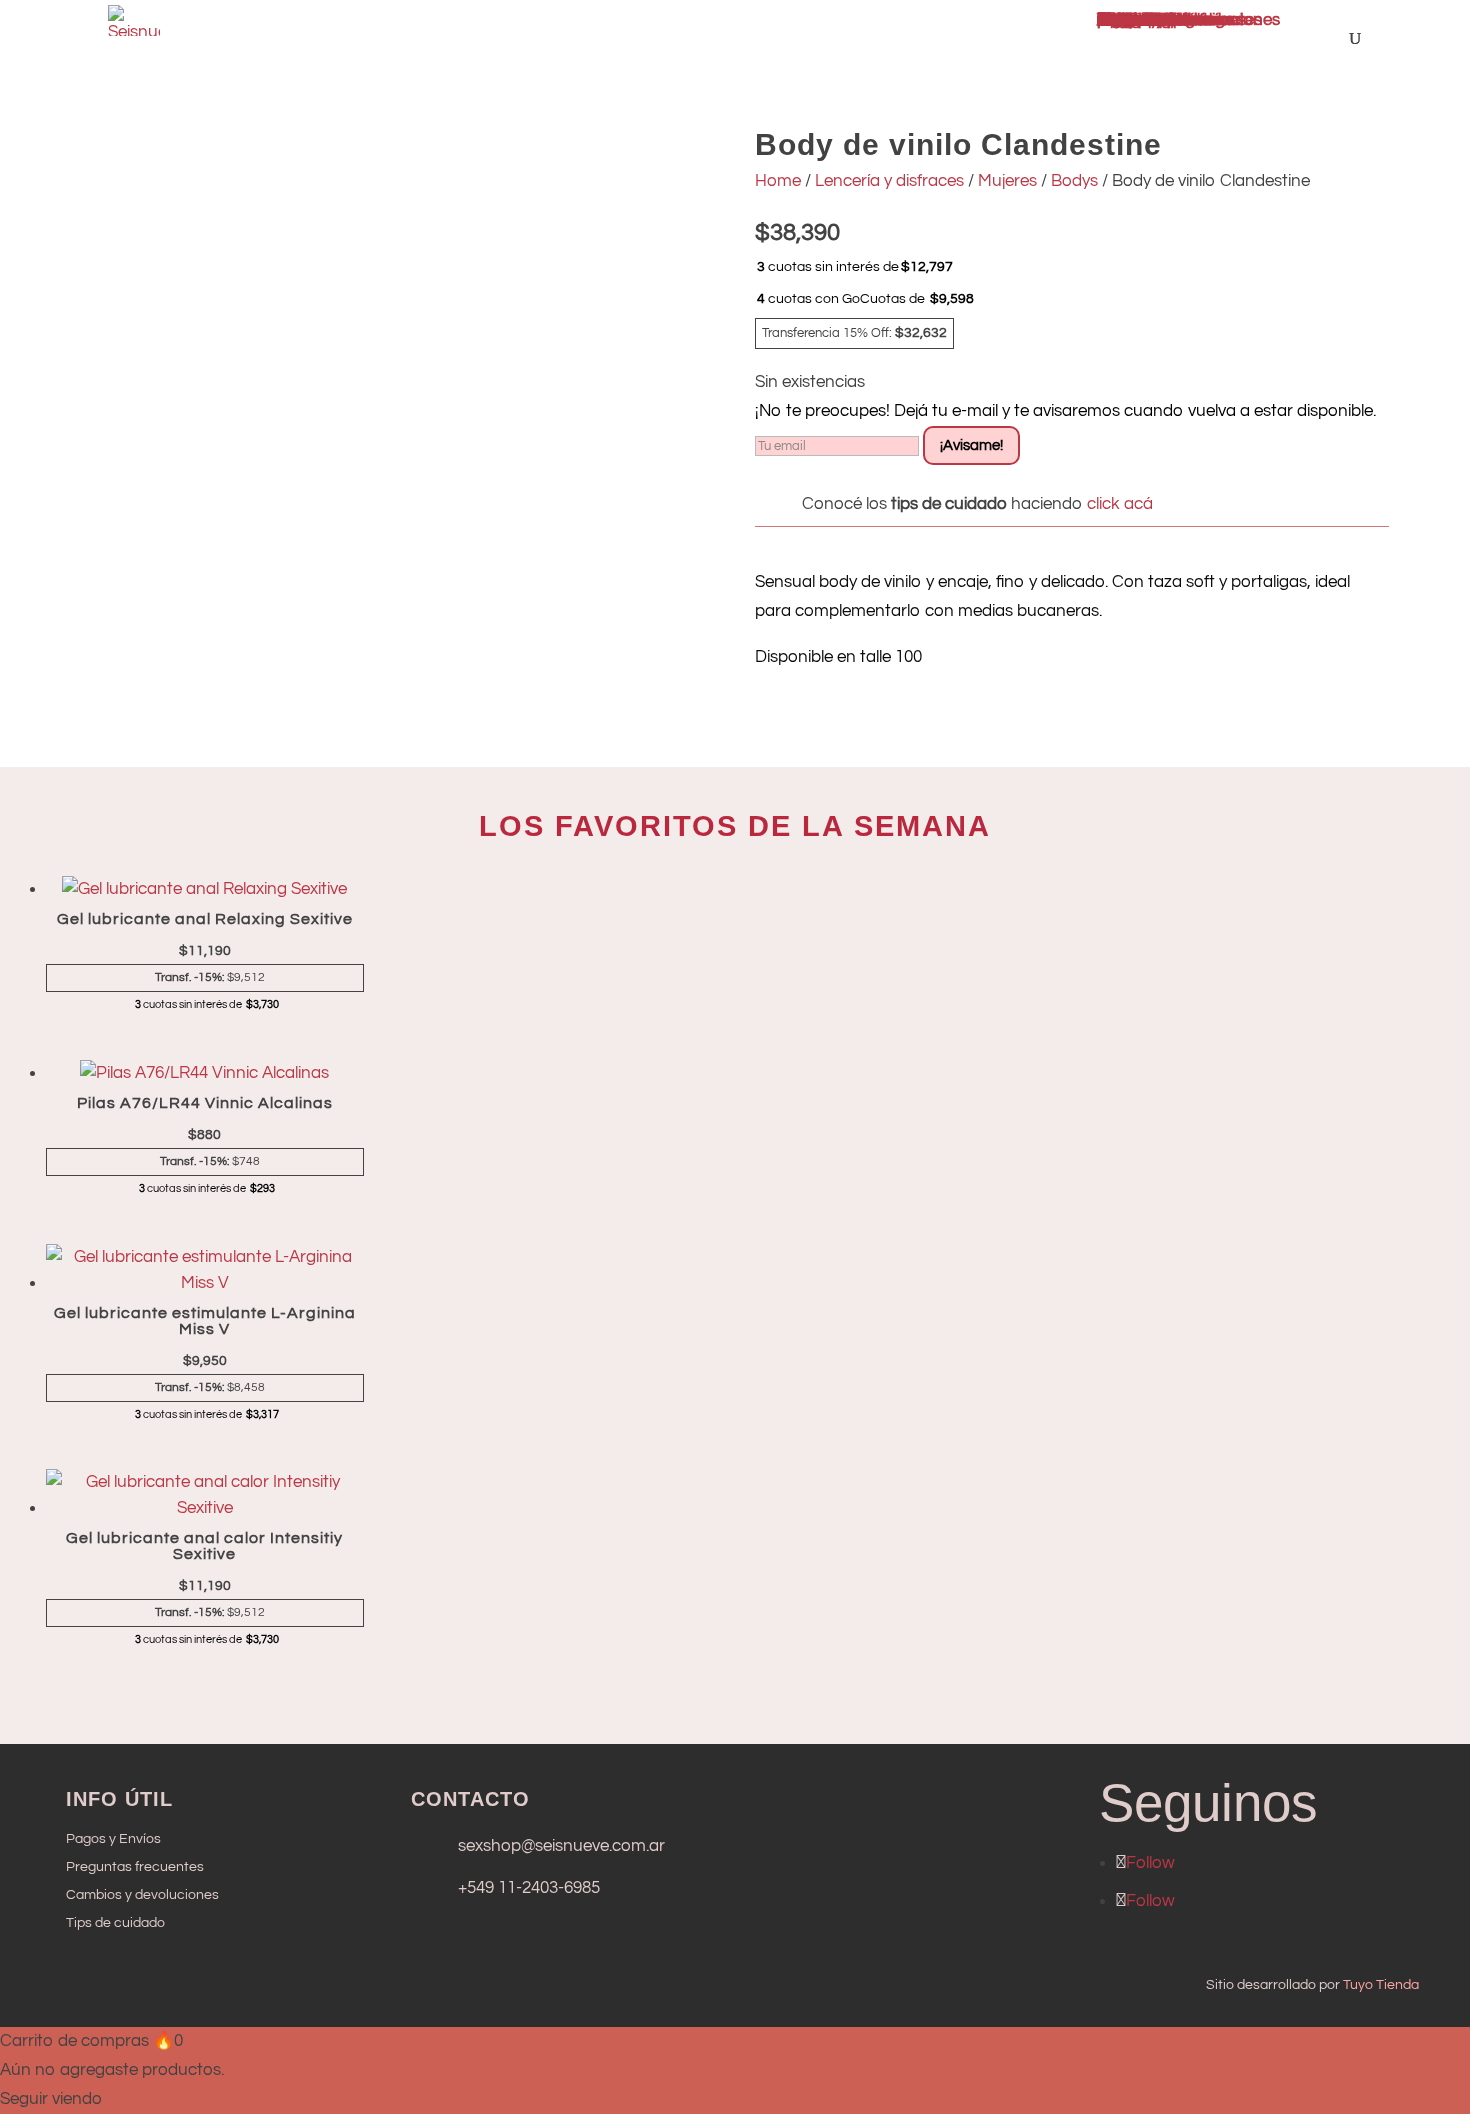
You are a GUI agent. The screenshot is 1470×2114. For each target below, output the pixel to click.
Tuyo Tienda (1381, 1985)
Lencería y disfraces (889, 181)
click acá (1118, 504)
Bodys (1074, 181)
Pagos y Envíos (113, 1839)
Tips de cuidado (115, 1923)
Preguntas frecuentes (135, 1867)
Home (778, 181)
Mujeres (1007, 181)
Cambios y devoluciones (142, 1895)
